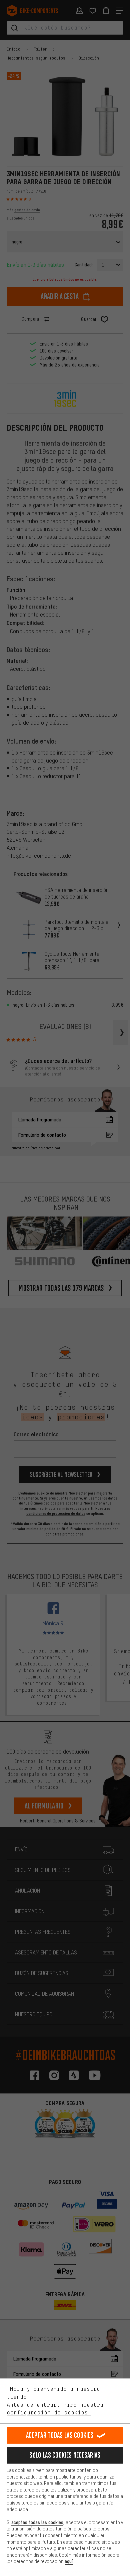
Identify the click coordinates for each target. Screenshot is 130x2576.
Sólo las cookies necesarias (65, 2455)
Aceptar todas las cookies (60, 2435)
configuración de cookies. (49, 2412)
